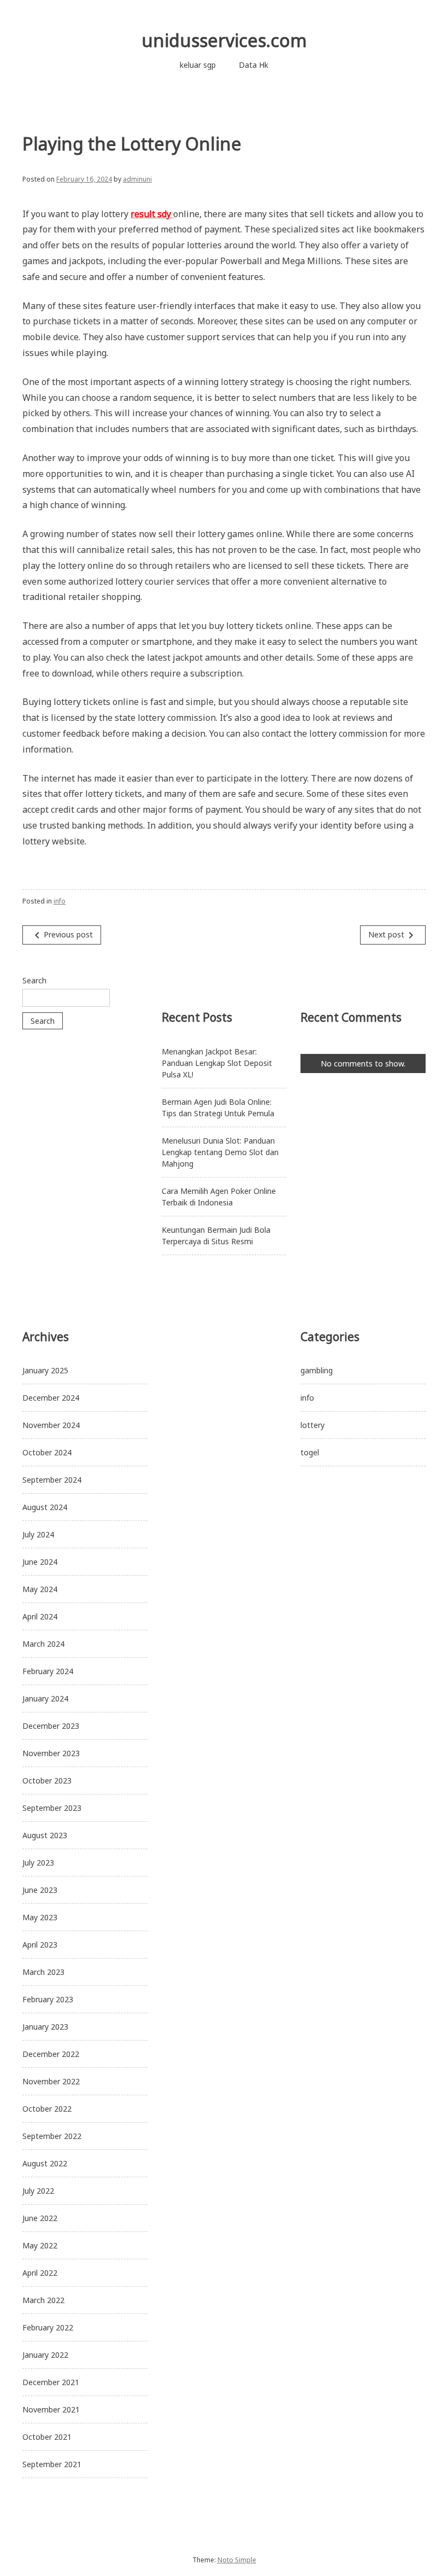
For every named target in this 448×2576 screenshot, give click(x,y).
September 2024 (52, 1480)
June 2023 (40, 1890)
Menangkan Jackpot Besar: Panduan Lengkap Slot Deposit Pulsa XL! (217, 1063)
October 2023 (47, 1781)
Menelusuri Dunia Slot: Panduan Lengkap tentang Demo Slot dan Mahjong (220, 1152)
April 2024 (40, 1616)
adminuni (137, 179)
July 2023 (38, 1863)
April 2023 (40, 1945)
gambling (317, 1370)
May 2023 (40, 1917)
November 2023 (51, 1753)
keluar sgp (198, 65)
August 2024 (45, 1507)
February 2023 (48, 1999)
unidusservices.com (224, 40)
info (60, 901)
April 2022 (40, 2273)
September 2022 (52, 2136)
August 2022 (45, 2163)
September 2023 (52, 1808)
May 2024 (40, 1589)
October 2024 (47, 1452)
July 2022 (38, 2191)
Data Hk (254, 65)
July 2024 (38, 1534)
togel (310, 1452)
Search (34, 980)
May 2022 (40, 2245)
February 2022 (48, 2327)
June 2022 (40, 2218)
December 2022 (51, 2054)
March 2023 (43, 1972)
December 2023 (51, 1726)
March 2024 (43, 1644)
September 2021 (52, 2464)
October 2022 (47, 2109)
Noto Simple (237, 2560)
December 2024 (51, 1398)
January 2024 (45, 1698)
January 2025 (45, 1370)
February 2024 (48, 1671)
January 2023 (45, 2027)
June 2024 (40, 1562)
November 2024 (51, 1425)
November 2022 (51, 2081)
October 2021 (47, 2437)
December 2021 (51, 2382)
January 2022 (45, 2355)
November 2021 (51, 2409)
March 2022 (43, 2300)
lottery (313, 1425)
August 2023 (45, 1835)
